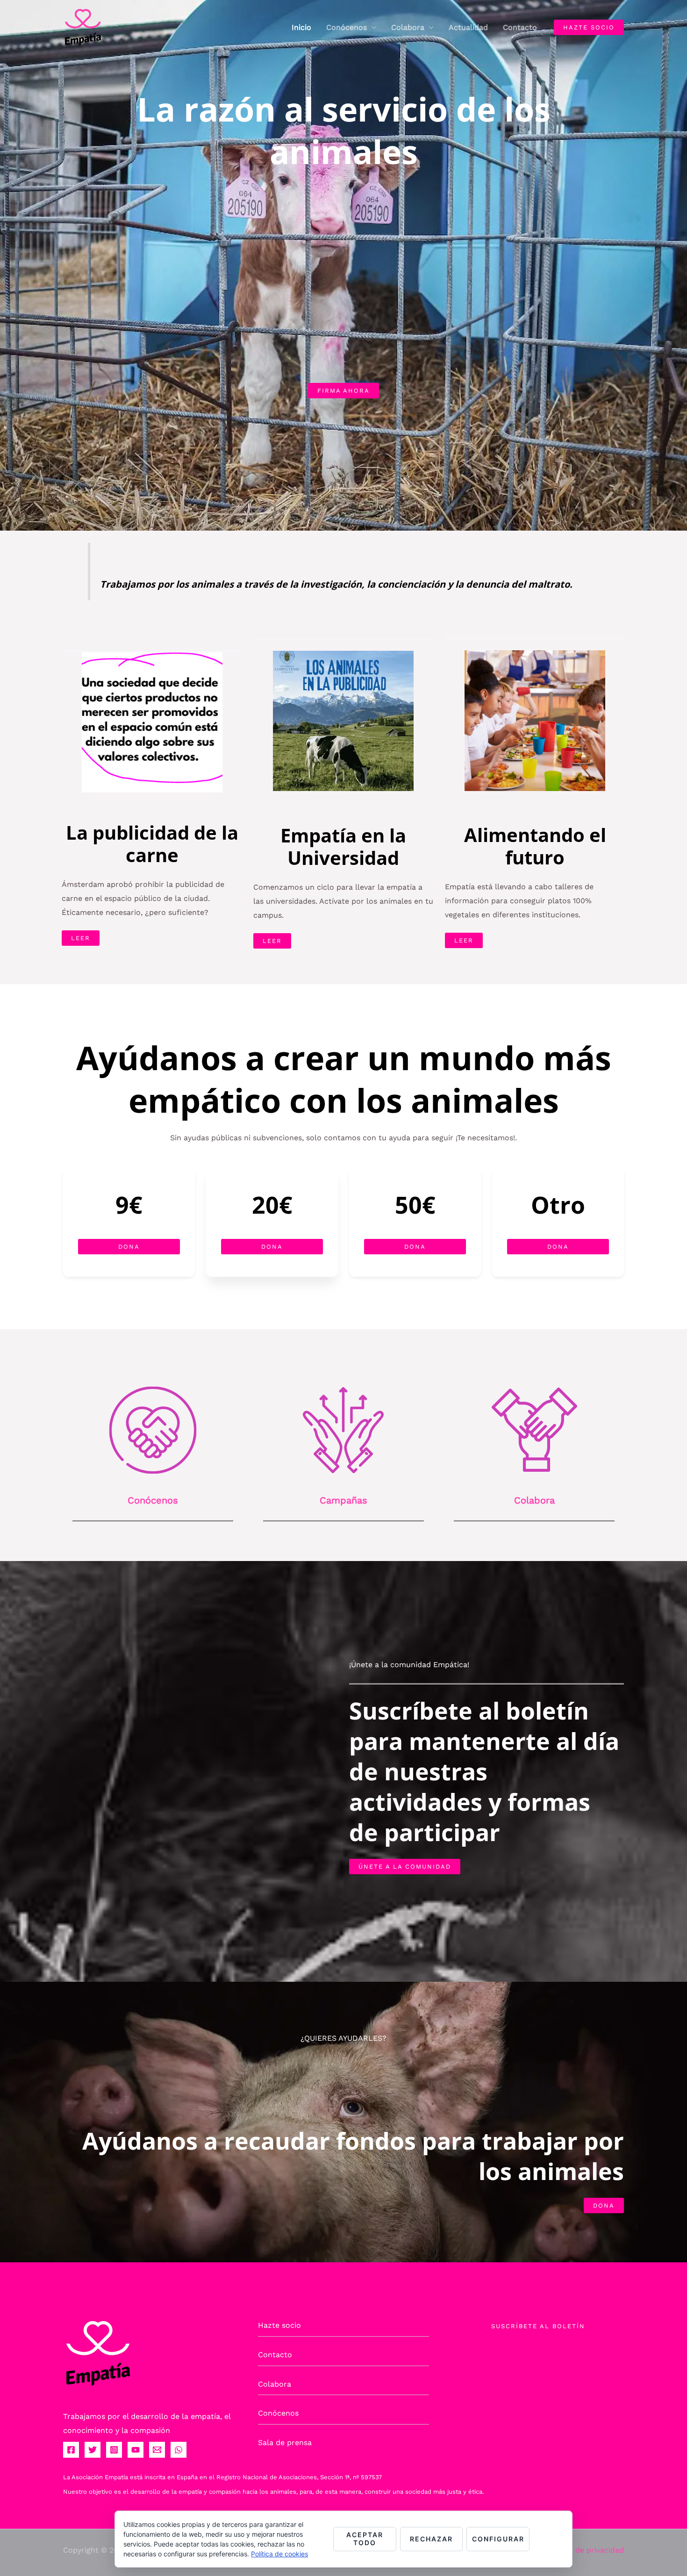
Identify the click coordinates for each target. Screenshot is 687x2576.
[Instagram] (114, 2450)
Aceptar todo (365, 2539)
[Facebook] (71, 2450)
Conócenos (347, 27)
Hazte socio (279, 2325)
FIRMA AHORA (343, 391)
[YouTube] (136, 2450)
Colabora (408, 27)
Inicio (301, 27)
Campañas (343, 1500)
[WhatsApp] (179, 2450)
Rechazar (431, 2539)
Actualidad (468, 27)
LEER (81, 938)
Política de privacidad (585, 2550)
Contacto (520, 27)
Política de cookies (279, 2554)
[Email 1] (157, 2450)
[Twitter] (93, 2450)
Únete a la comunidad (405, 1867)
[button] (589, 27)
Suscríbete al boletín (538, 2326)
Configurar (498, 2539)
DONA (604, 2205)
